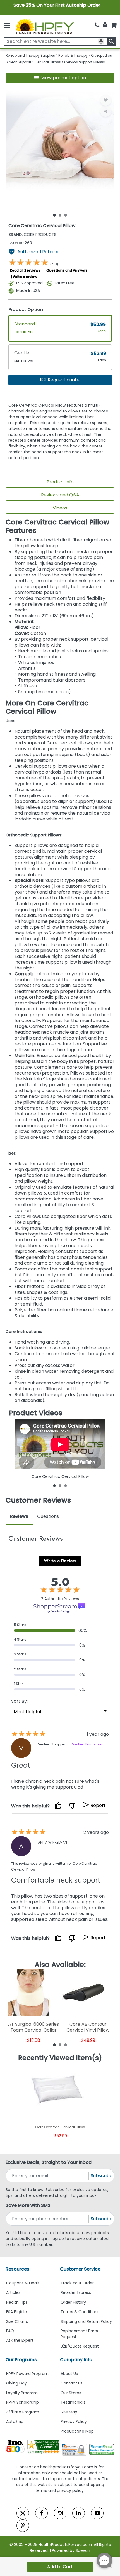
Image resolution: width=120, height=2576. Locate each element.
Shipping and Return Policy (86, 2321)
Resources (17, 2269)
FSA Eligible (16, 2312)
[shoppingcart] (114, 25)
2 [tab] (60, 215)
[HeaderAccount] (105, 25)
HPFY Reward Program (27, 2374)
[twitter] (23, 2513)
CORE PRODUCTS (32, 235)
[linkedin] (79, 2513)
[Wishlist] (106, 100)
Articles (13, 2292)
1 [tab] (54, 215)
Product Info (60, 482)
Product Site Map (77, 2431)
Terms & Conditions (80, 2312)
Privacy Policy (74, 2421)
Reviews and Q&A (60, 495)
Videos (60, 508)
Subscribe (102, 2176)
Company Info (76, 2360)
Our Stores (71, 2393)
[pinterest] (23, 2526)
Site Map (69, 2412)
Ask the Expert (20, 2340)
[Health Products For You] (45, 26)
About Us (69, 2374)
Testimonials (73, 2402)
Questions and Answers (67, 270)
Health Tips (17, 2302)
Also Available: (60, 1965)
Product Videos (36, 1413)
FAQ (10, 2331)
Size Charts (17, 2321)
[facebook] (41, 2513)
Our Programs (21, 2360)
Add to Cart (60, 2567)
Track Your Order (77, 2283)
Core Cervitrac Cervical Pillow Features (57, 526)
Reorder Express (76, 2292)
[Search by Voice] (101, 41)
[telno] (97, 25)
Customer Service (80, 2269)
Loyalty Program (22, 2393)
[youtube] (97, 2513)
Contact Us (72, 2383)
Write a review (25, 277)
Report (98, 1806)
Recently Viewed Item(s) (60, 2058)
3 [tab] (66, 215)
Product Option (26, 309)
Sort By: (19, 1701)
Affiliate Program (23, 2412)
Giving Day (16, 2383)
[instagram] (60, 2513)
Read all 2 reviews (25, 270)
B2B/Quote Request (80, 2346)
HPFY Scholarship (22, 2402)
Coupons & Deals (23, 2283)
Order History (73, 2302)
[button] (60, 78)
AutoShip (15, 2421)
